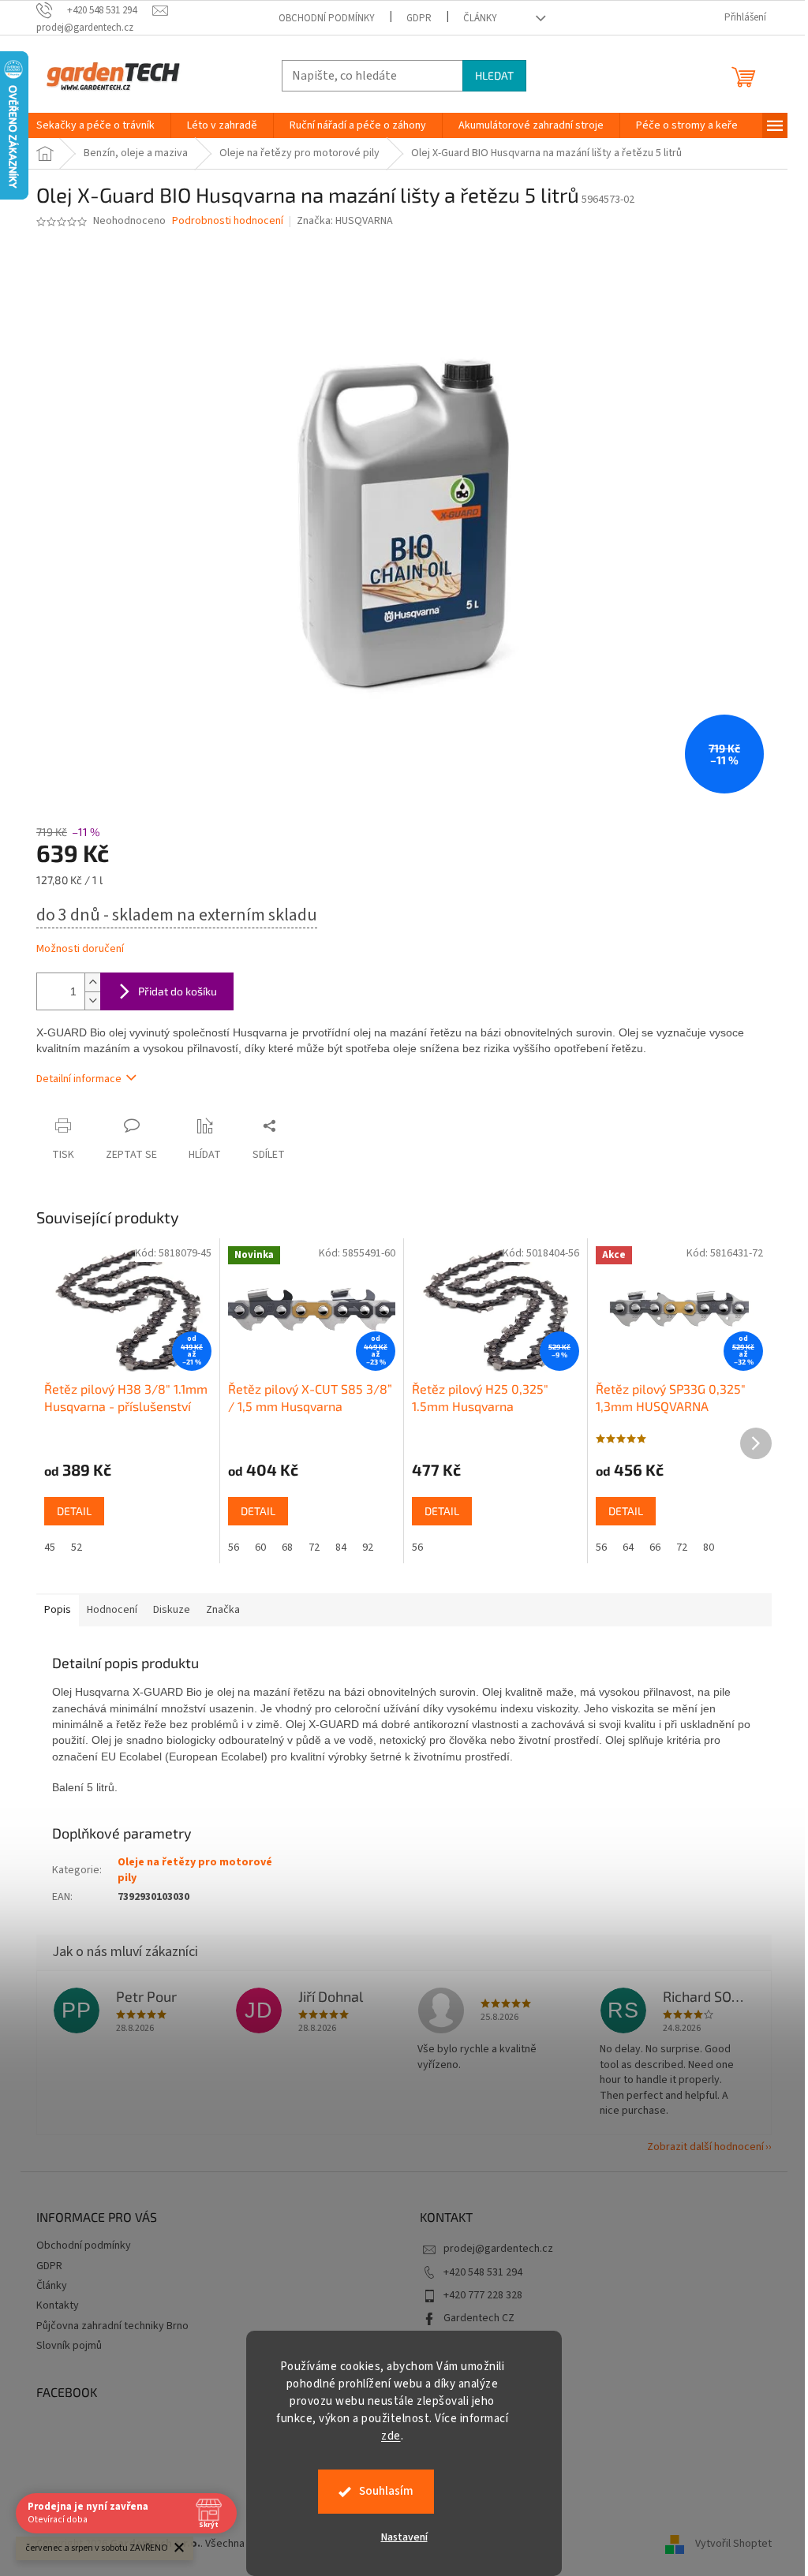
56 (234, 1547)
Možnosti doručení (80, 949)
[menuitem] (95, 125)
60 (260, 1547)
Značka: (345, 221)
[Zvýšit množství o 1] (92, 982)
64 (628, 1547)
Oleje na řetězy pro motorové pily (195, 1870)
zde (391, 2436)
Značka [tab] (223, 1610)
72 (314, 1547)
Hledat (494, 75)
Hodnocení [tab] (112, 1610)
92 (368, 1547)
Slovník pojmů (69, 2346)
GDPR (419, 18)
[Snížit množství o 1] (92, 1001)
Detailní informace (79, 1079)
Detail (74, 1511)
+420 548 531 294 (483, 2272)
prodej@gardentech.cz (498, 2249)
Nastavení (404, 2537)
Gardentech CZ (479, 2318)
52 (77, 1547)
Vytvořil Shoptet (733, 2544)
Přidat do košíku (178, 991)
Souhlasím (386, 2491)
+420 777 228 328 (483, 2295)
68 (287, 1547)
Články (480, 18)
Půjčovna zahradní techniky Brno (112, 2326)
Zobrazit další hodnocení (705, 2147)
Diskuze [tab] (172, 1610)
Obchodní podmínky (327, 18)
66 (655, 1547)
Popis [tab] (58, 1610)
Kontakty (58, 2305)
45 (50, 1547)
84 (341, 1547)
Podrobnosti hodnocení (228, 221)
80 (709, 1547)
